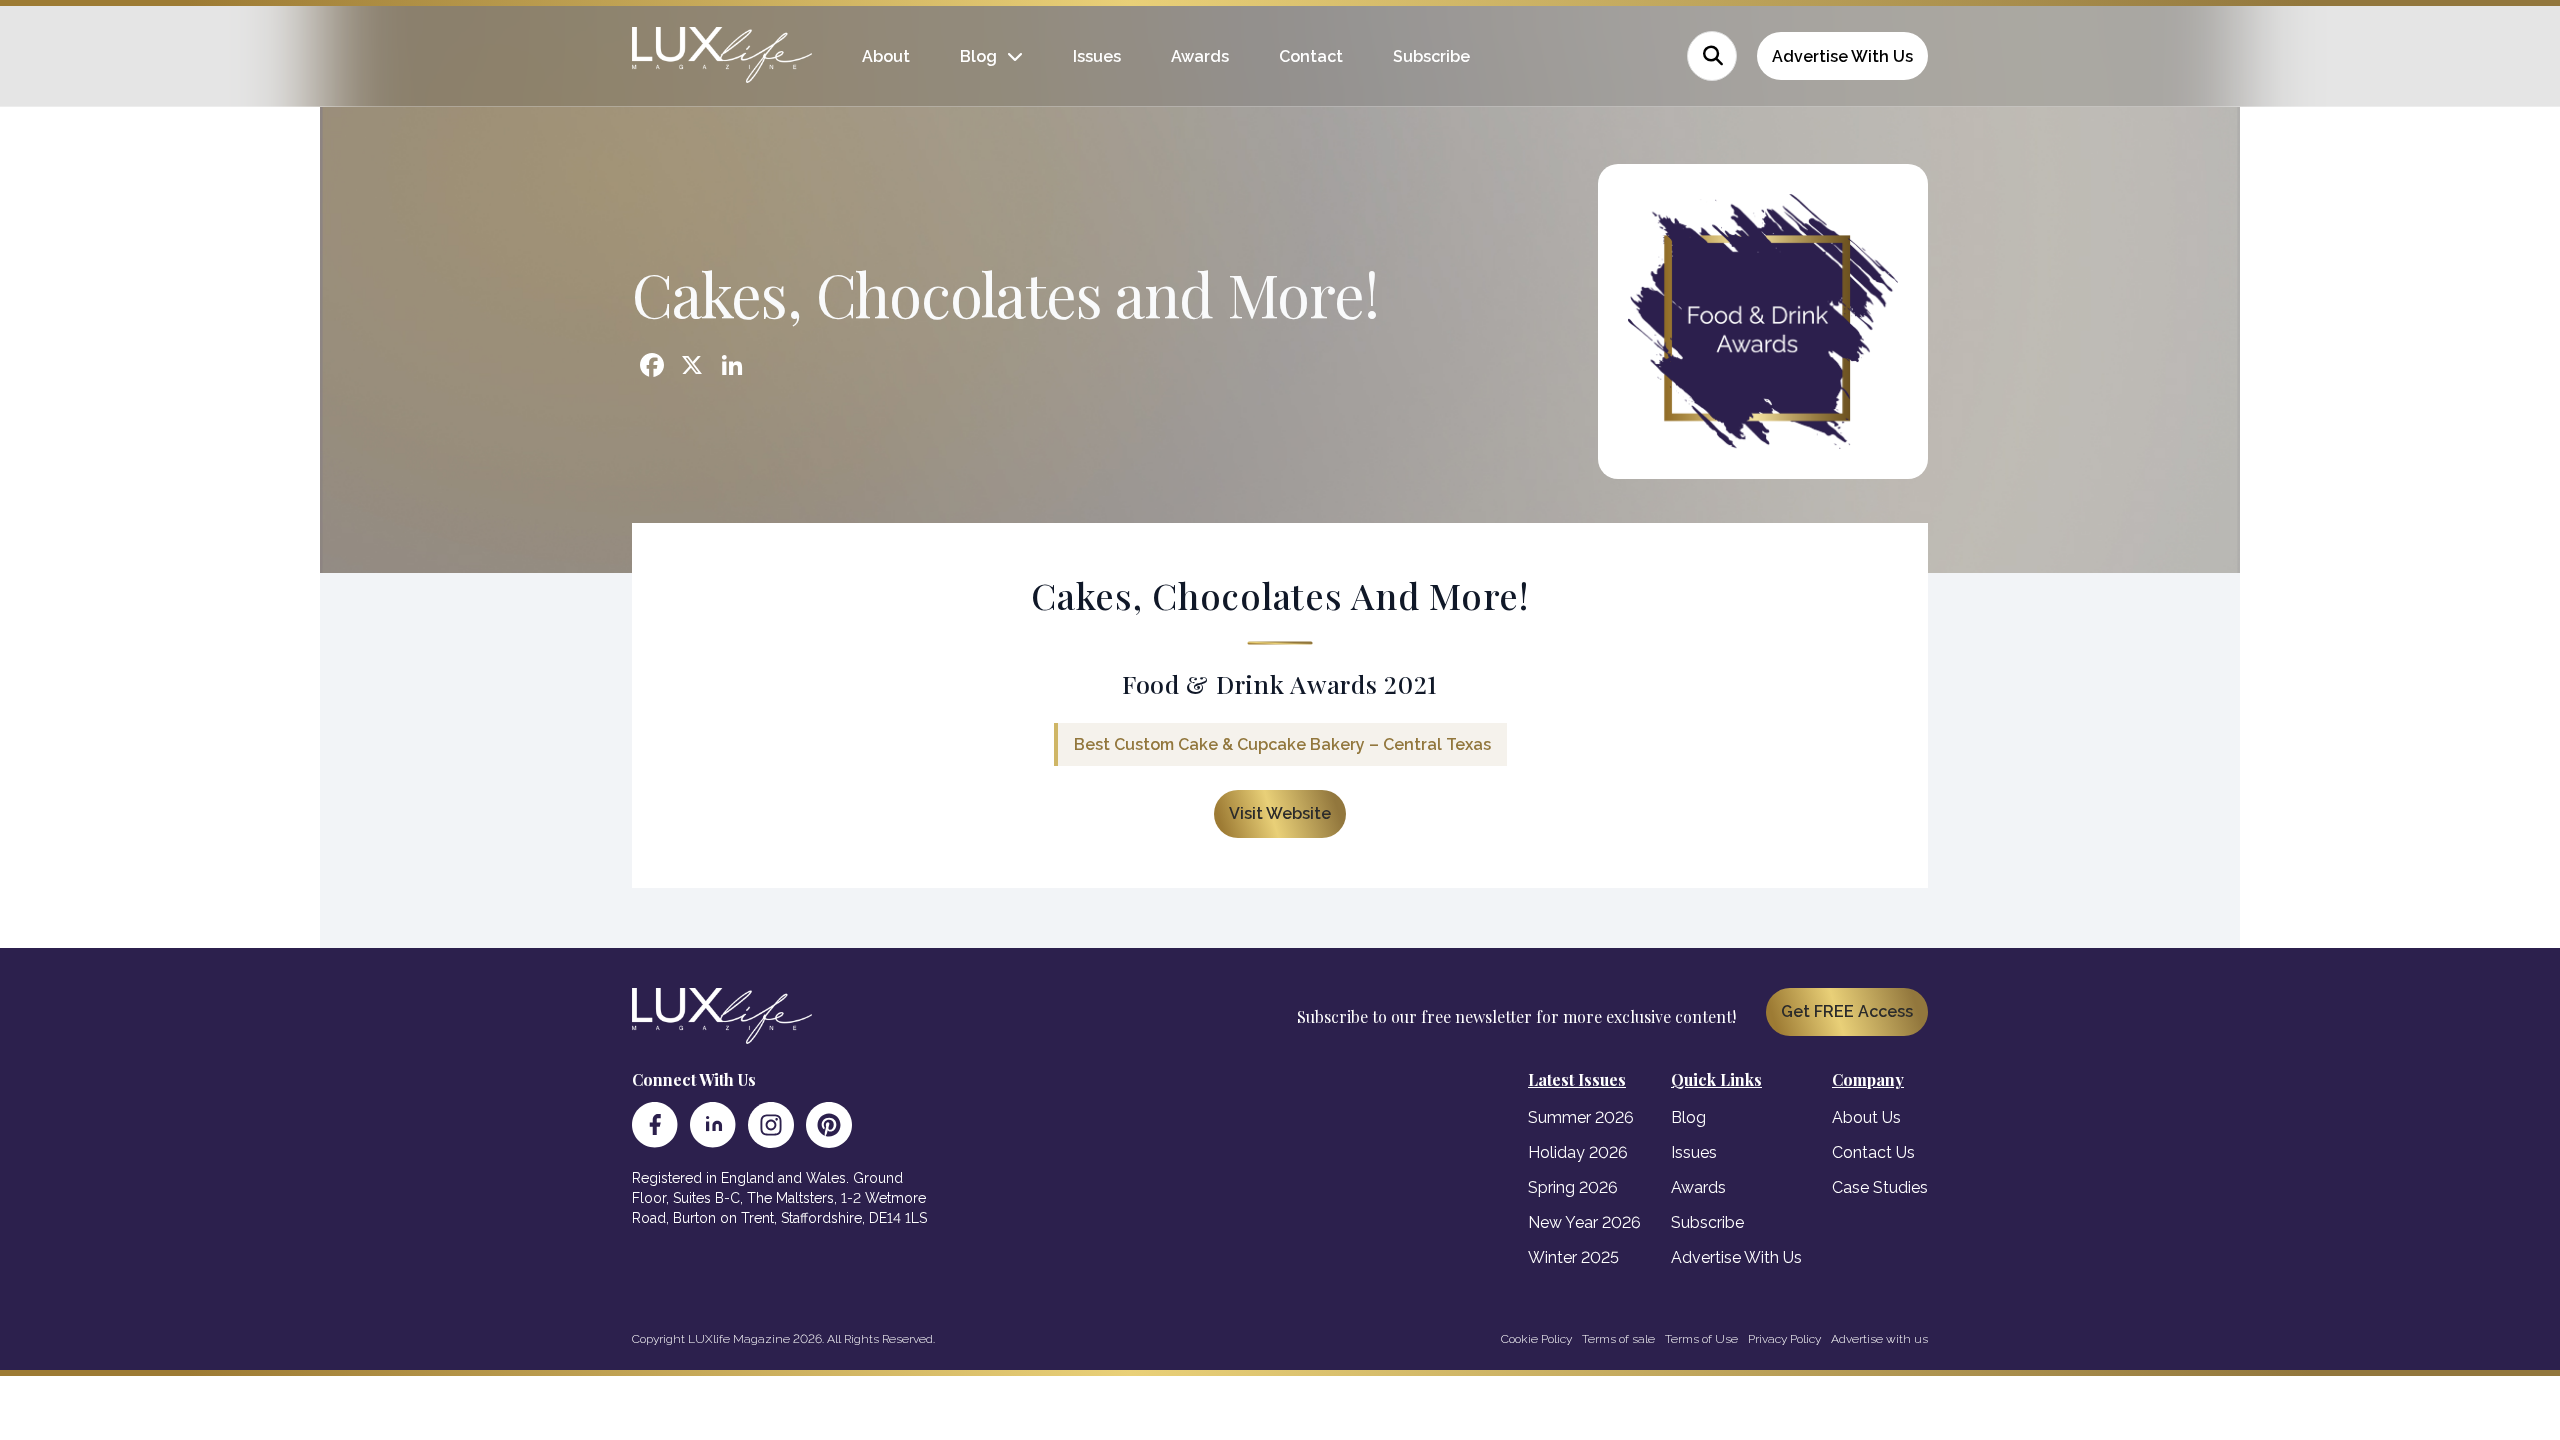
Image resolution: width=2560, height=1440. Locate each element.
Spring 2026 (1573, 1187)
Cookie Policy (1536, 1339)
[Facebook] (655, 1125)
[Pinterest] (829, 1125)
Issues (1097, 56)
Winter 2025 (1573, 1257)
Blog (978, 56)
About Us (1866, 1117)
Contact (1311, 56)
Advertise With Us (1842, 56)
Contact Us (1873, 1152)
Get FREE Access (1847, 1011)
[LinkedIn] (713, 1125)
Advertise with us (1879, 1339)
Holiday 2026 (1578, 1152)
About (886, 56)
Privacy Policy (1784, 1339)
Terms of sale (1618, 1339)
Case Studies (1880, 1187)
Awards (1200, 56)
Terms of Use (1701, 1339)
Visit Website (1280, 813)
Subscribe (1431, 56)
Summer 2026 (1581, 1117)
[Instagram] (771, 1125)
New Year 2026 (1584, 1222)
